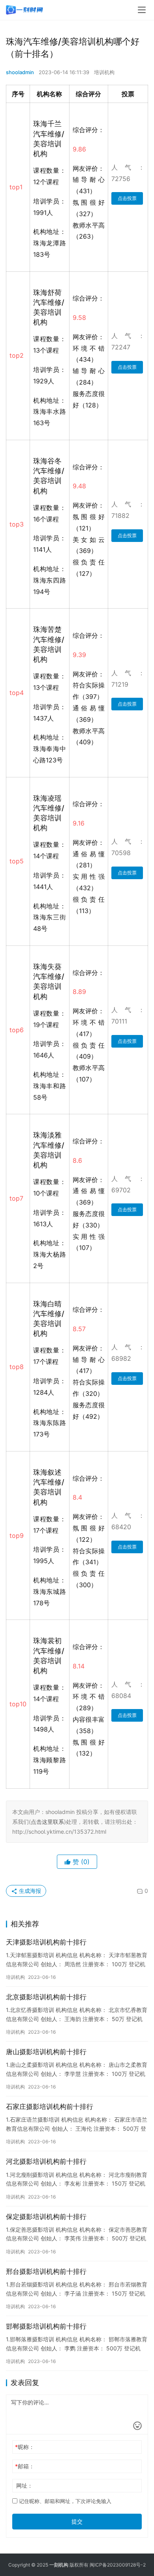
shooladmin (20, 72)
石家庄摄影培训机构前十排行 (50, 2107)
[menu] (142, 10)
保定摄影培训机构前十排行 (46, 2217)
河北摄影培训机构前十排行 (46, 2161)
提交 (77, 2521)
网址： (24, 2485)
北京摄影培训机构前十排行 (46, 1997)
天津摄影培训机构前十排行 (46, 1942)
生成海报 (29, 1891)
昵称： (25, 2447)
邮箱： (25, 2466)
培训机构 (104, 72)
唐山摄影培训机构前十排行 (46, 2052)
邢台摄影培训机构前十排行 (46, 2272)
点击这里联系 (47, 1822)
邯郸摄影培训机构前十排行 (46, 2326)
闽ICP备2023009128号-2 (118, 2565)
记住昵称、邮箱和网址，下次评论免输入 (64, 2501)
